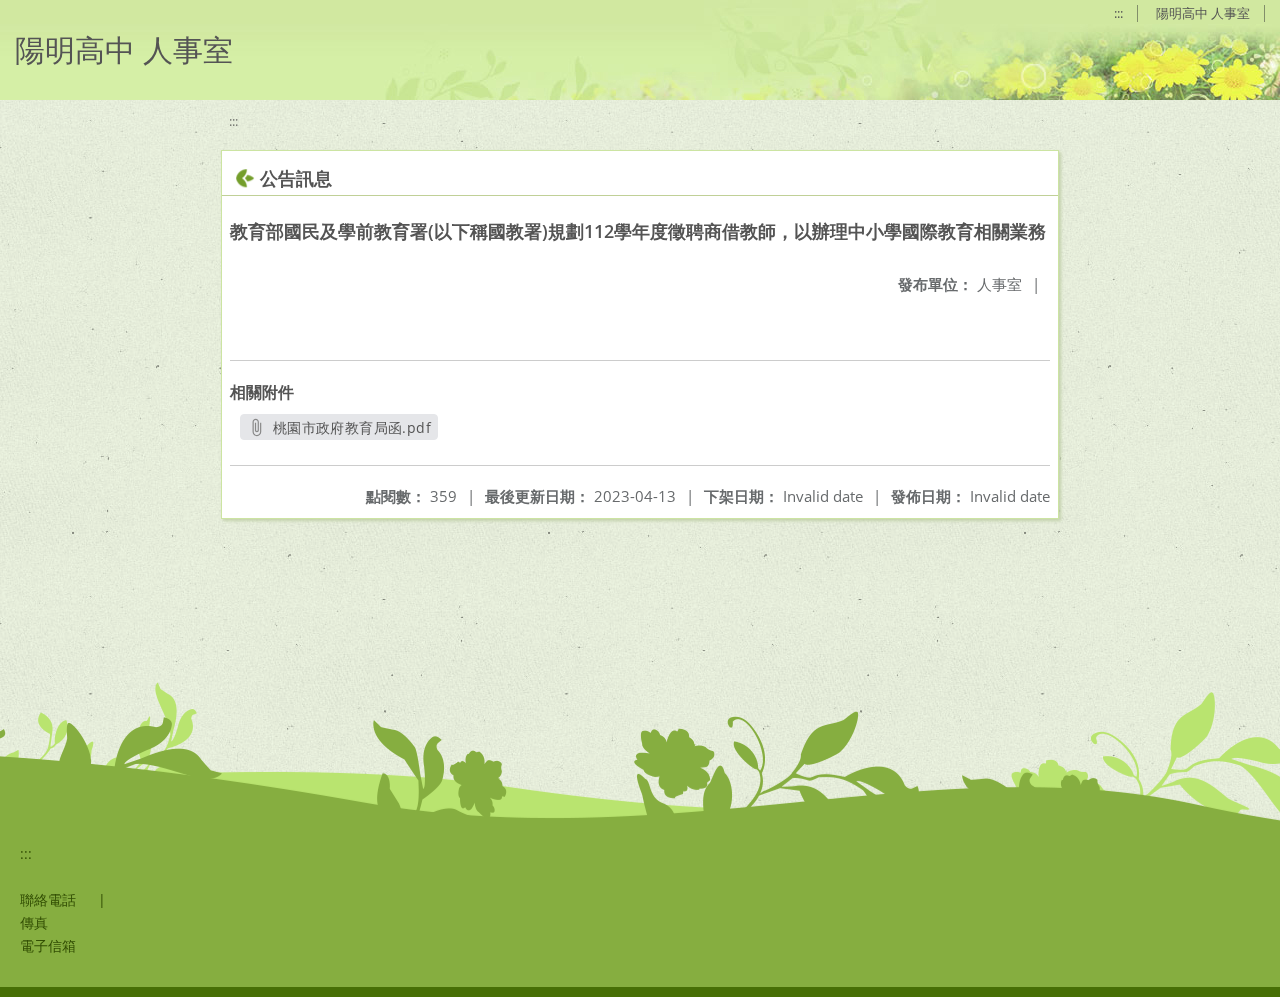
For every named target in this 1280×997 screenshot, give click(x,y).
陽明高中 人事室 (1203, 13)
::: (1118, 13)
